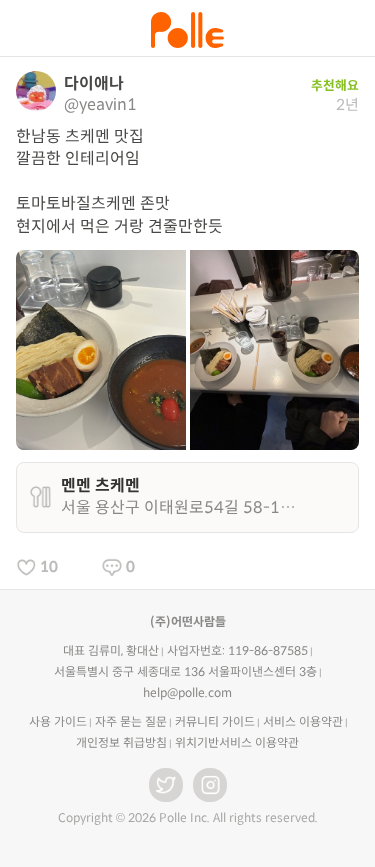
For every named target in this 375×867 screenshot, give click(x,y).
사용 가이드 (58, 721)
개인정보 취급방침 (121, 742)
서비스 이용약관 (303, 721)
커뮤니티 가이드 (215, 721)
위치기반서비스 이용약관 (237, 742)
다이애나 (94, 83)
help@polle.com (187, 692)
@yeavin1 (100, 104)
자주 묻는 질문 (131, 721)
